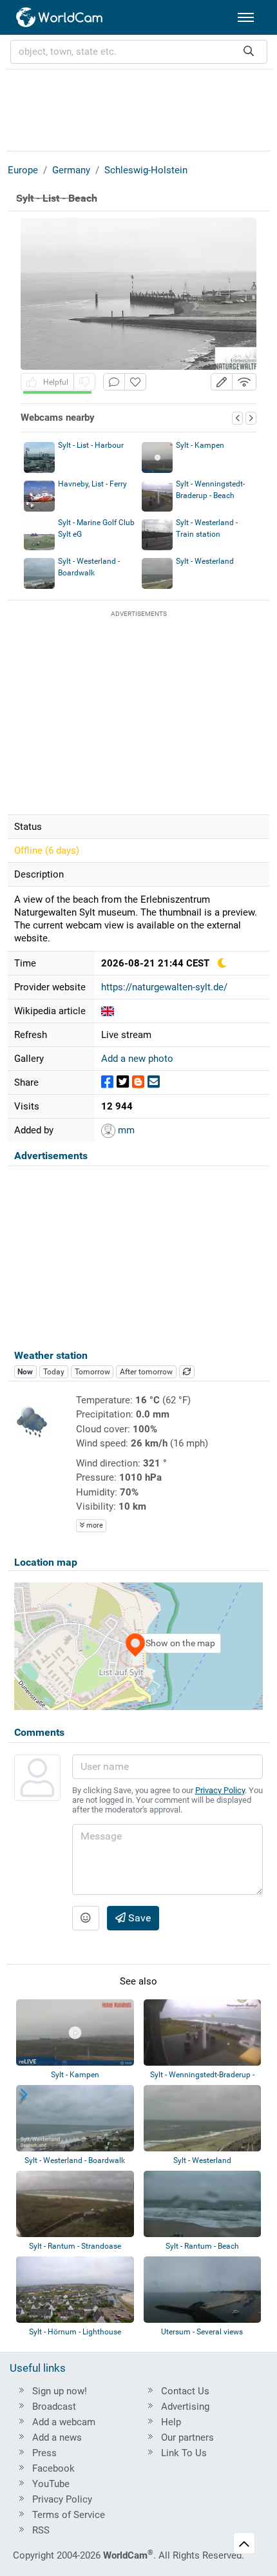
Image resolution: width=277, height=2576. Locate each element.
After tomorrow (146, 1372)
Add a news (57, 2437)
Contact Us (185, 2391)
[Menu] (246, 17)
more (94, 1525)
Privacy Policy (220, 1790)
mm (125, 1130)
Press (44, 2453)
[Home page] (60, 17)
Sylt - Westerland (205, 561)
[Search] (249, 52)
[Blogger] (138, 1082)
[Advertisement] (138, 108)
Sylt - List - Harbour (91, 445)
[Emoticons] (86, 1918)
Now (25, 1372)
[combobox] (139, 52)
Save (138, 1918)
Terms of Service (69, 2515)
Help (171, 2422)
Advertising (185, 2407)
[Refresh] (187, 1372)
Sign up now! (60, 2391)
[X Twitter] (123, 1082)
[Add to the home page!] (135, 382)
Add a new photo (137, 1059)
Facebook (53, 2468)
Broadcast (54, 2407)
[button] (222, 382)
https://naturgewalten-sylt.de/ (164, 987)
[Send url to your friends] (154, 1082)
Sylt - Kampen (200, 445)
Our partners (187, 2437)
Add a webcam (64, 2422)
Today (54, 1372)
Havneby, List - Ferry (92, 484)
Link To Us (184, 2453)
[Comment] (114, 382)
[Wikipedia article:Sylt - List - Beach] (108, 1011)
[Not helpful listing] (84, 382)
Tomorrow (92, 1372)
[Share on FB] (107, 1082)
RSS (41, 2530)
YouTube (51, 2484)
